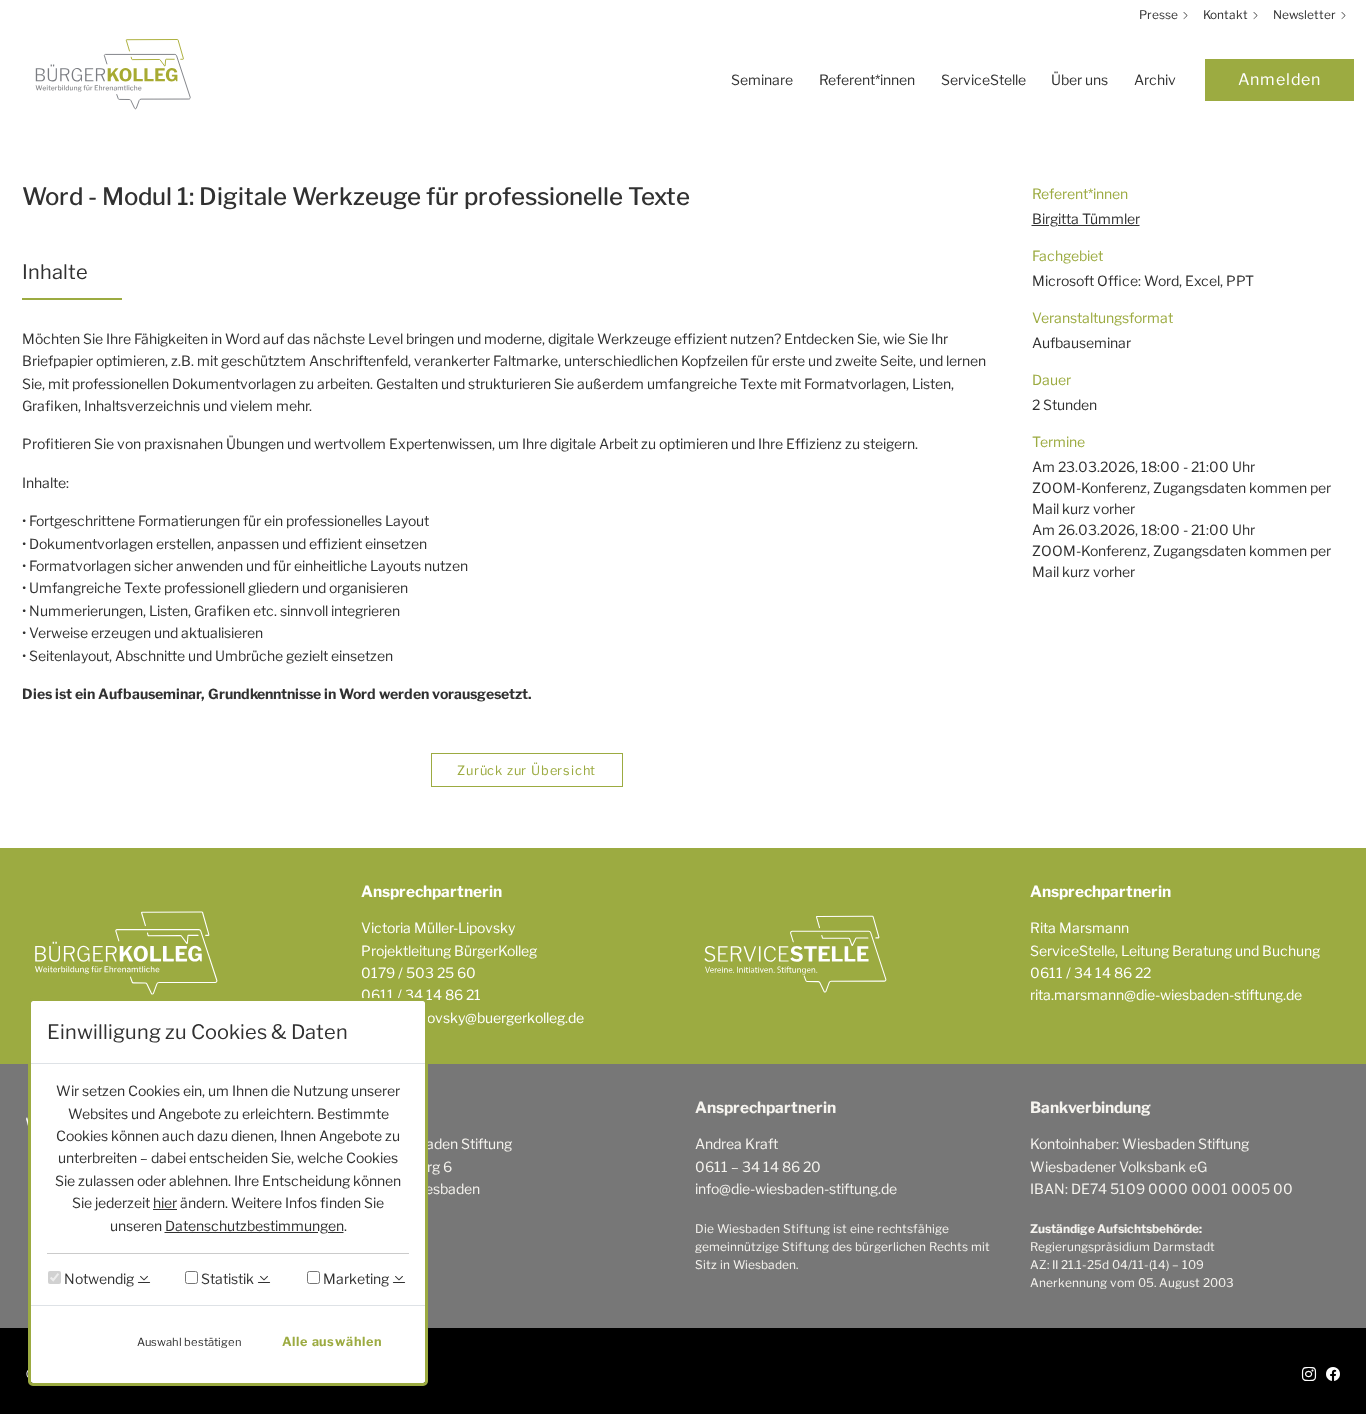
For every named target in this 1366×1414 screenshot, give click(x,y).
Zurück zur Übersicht (526, 770)
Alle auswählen (332, 1341)
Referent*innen (867, 79)
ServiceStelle (983, 79)
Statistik (226, 1278)
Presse (1160, 15)
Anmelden (1279, 79)
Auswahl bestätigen (189, 1342)
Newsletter (1306, 15)
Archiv (1155, 79)
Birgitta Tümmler (1086, 218)
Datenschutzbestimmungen (254, 1225)
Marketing (354, 1278)
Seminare (762, 79)
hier (165, 1202)
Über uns (1079, 79)
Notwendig (97, 1278)
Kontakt (1227, 15)
